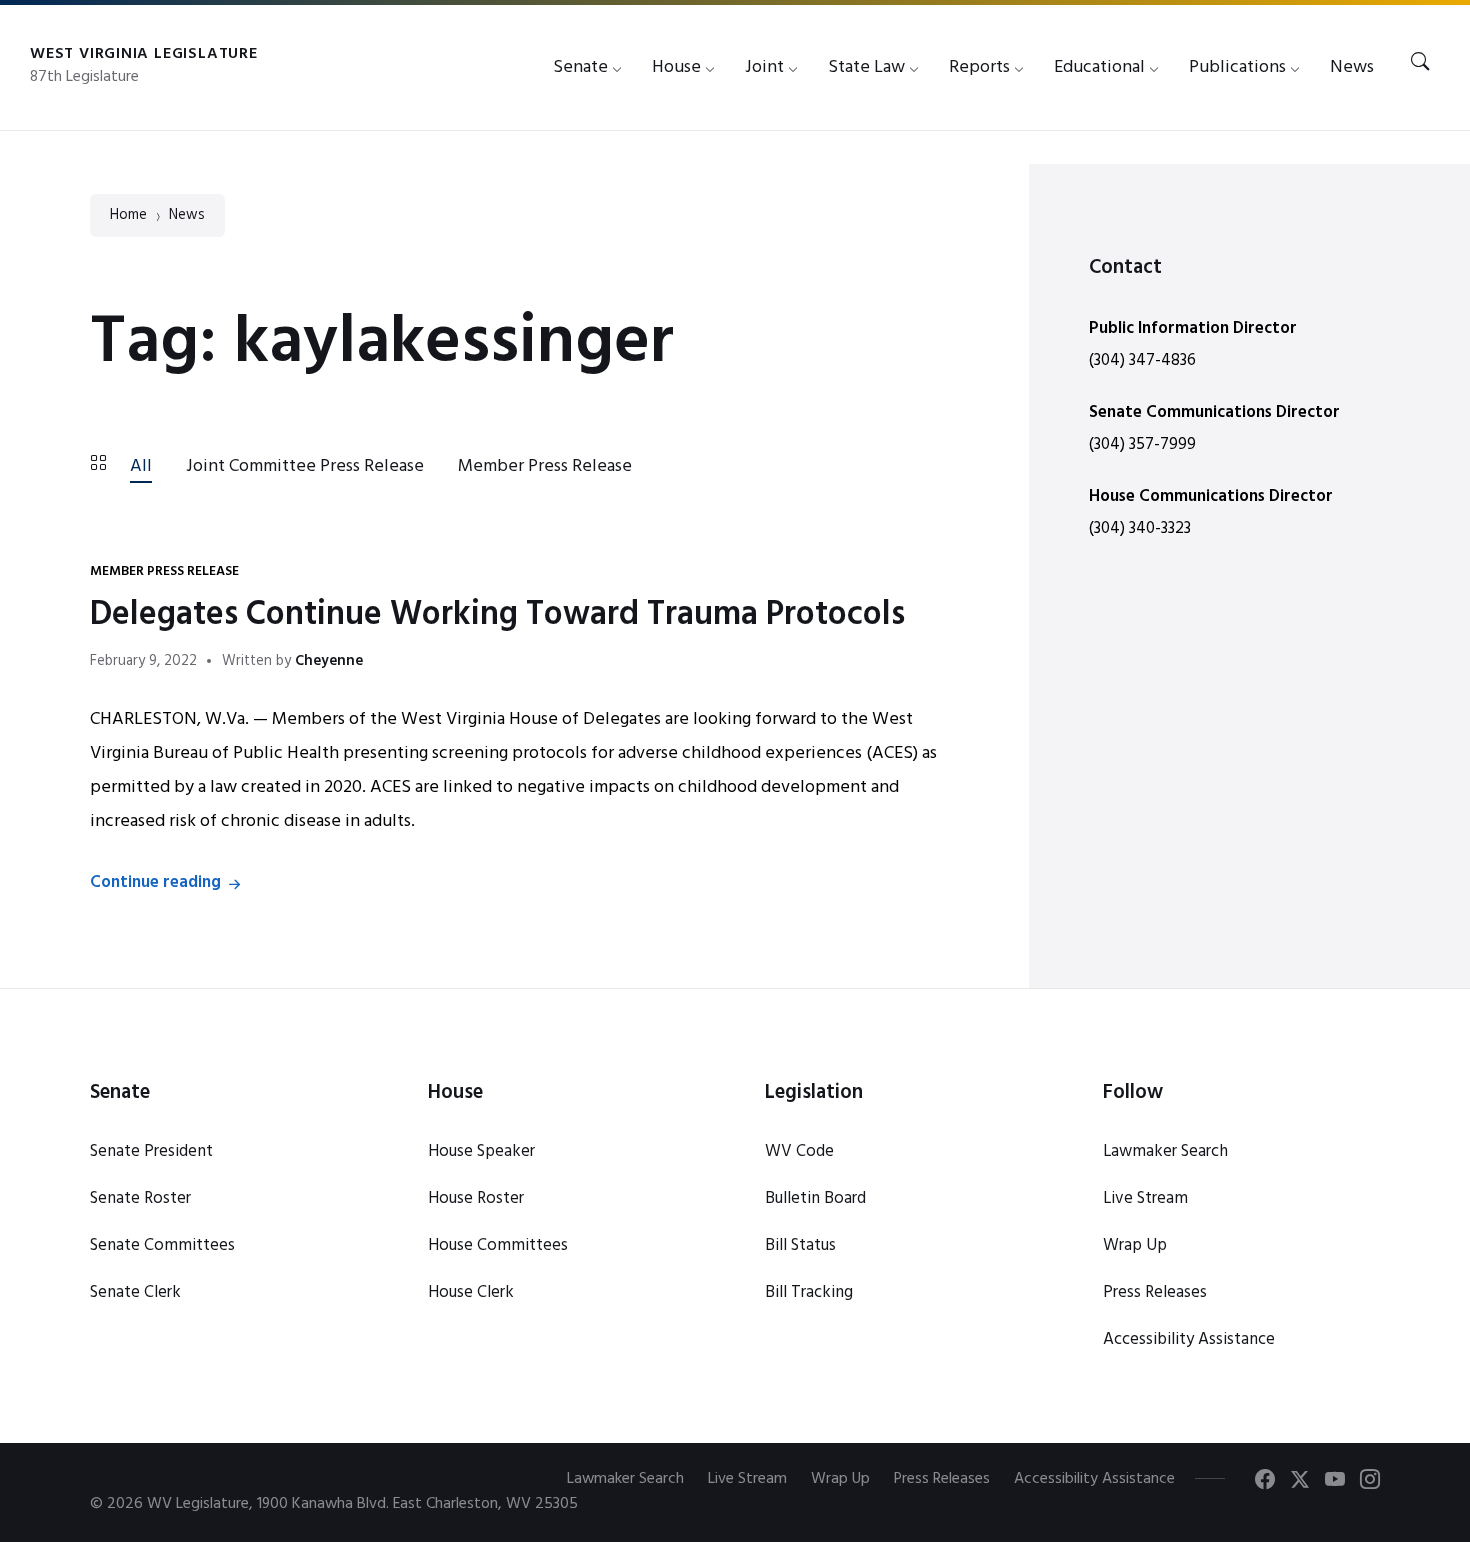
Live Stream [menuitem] (747, 1479)
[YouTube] (1335, 1483)
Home (128, 215)
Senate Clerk (135, 1292)
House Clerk (471, 1292)
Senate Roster (140, 1198)
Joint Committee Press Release (305, 466)
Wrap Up (1135, 1245)
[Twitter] (1300, 1483)
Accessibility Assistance (1189, 1339)
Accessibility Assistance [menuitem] (1094, 1479)
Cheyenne (329, 661)
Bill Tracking (809, 1292)
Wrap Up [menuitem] (840, 1479)
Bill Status (800, 1245)
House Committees (498, 1245)
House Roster (476, 1198)
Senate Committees (162, 1245)
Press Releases (1155, 1292)
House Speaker (481, 1151)
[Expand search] (1420, 63)
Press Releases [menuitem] (942, 1479)
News (187, 215)
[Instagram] (1370, 1483)
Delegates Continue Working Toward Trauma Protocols (497, 615)
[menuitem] (580, 67)
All (141, 466)
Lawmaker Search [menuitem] (625, 1479)
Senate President (151, 1151)
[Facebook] (1265, 1483)
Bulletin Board (815, 1198)
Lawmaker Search (1165, 1151)
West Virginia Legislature (144, 54)
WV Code (799, 1151)
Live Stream (1145, 1198)
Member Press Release (545, 466)
